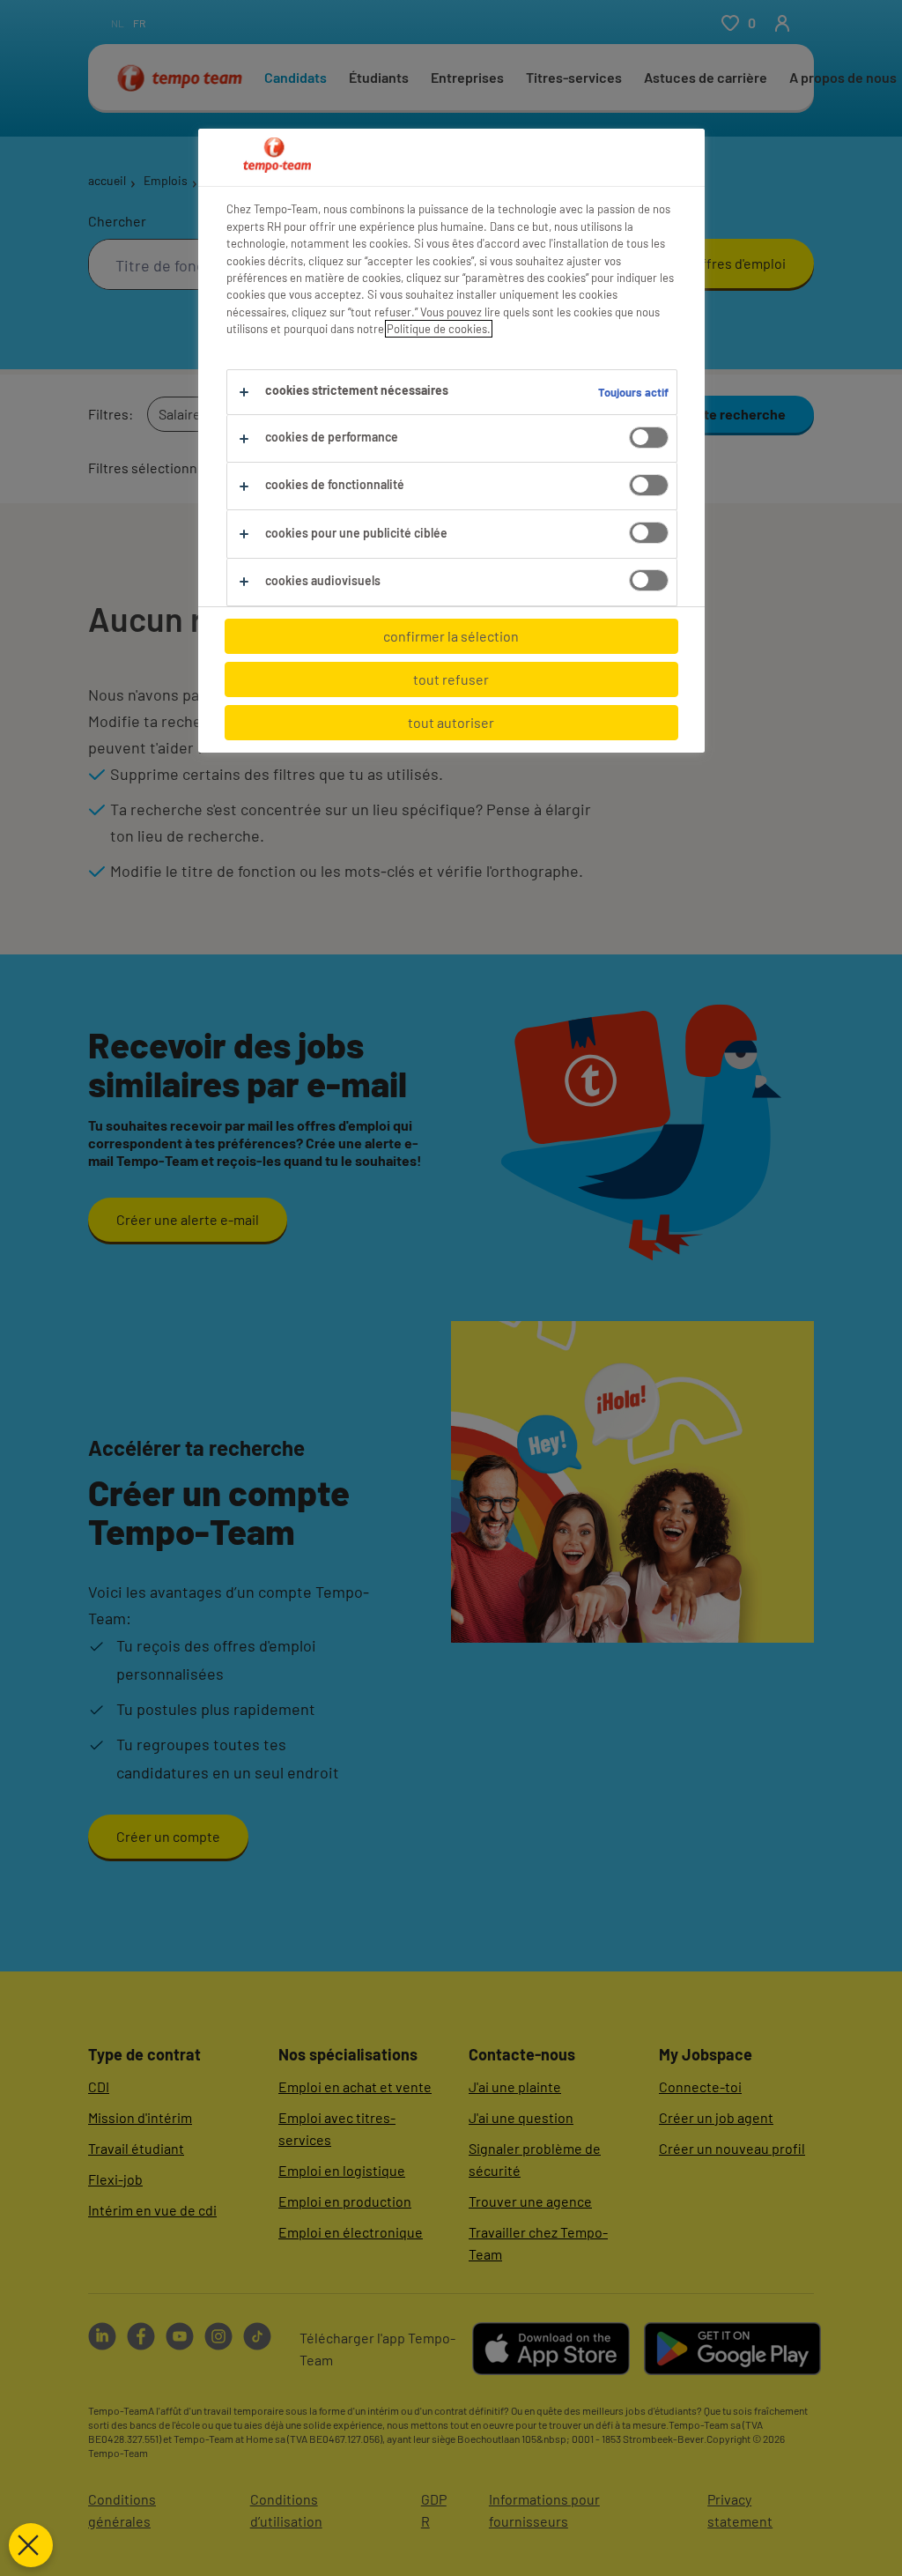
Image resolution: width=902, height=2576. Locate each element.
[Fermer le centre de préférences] (31, 2545)
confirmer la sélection (451, 636)
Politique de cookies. (439, 329)
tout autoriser (451, 722)
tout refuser (451, 679)
